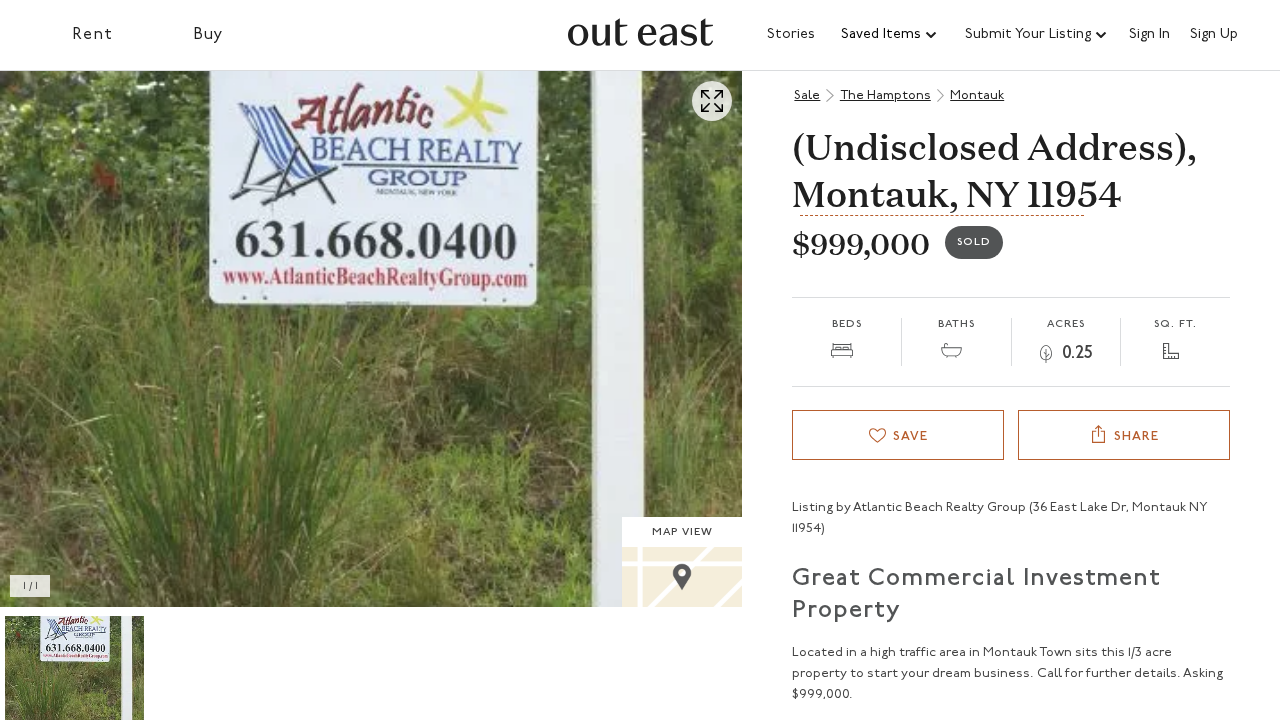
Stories (791, 34)
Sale (807, 95)
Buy (208, 35)
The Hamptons (885, 95)
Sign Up (1214, 35)
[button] (890, 35)
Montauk (977, 95)
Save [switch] (910, 436)
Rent (92, 35)
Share (1136, 436)
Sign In (1149, 35)
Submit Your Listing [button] (1028, 34)
